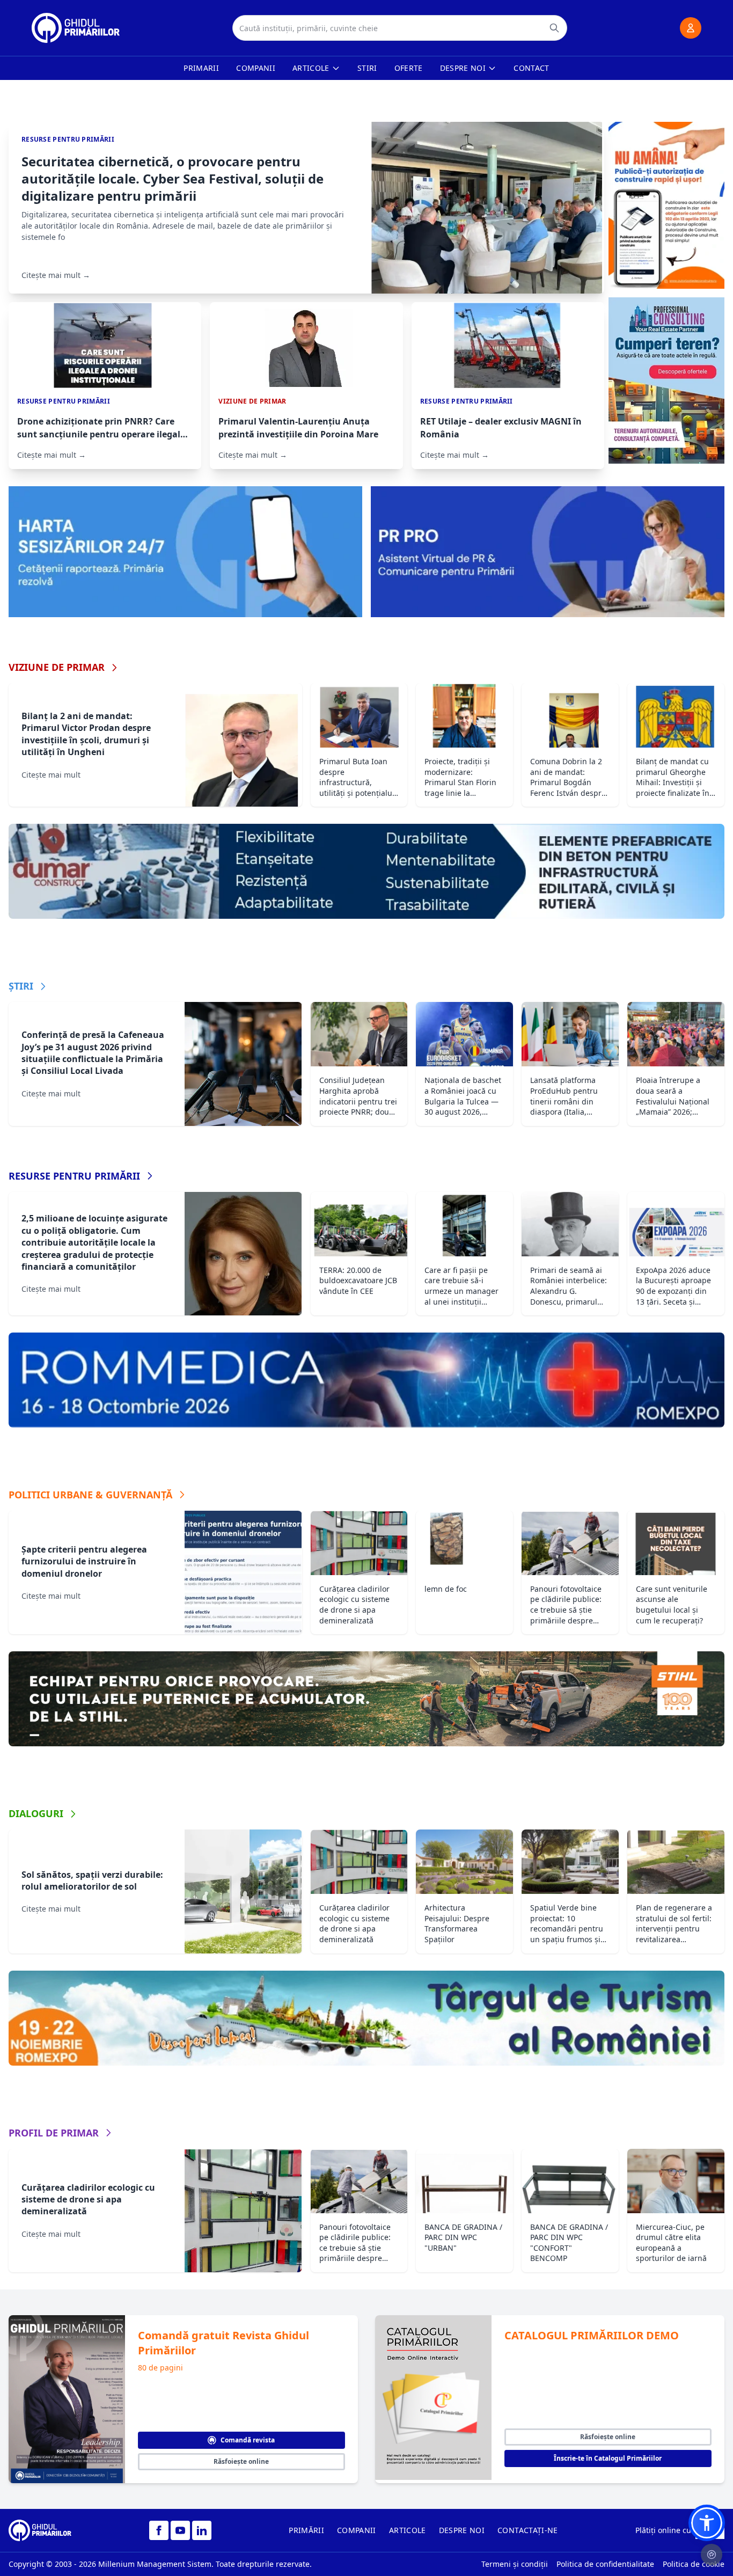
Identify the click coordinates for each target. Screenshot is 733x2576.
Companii (256, 68)
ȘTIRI (21, 986)
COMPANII (357, 2530)
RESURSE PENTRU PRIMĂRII (74, 1176)
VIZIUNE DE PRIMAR (57, 667)
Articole (311, 68)
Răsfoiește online (241, 2461)
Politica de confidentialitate (605, 2564)
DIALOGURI (36, 1813)
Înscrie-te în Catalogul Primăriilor (608, 2458)
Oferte (409, 68)
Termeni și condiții (515, 2564)
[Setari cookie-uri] (712, 2555)
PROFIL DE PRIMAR (54, 2133)
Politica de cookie (694, 2564)
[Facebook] (159, 2530)
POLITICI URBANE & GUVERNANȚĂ (90, 1495)
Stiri (367, 68)
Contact (531, 68)
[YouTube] (180, 2530)
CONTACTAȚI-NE (528, 2530)
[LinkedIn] (202, 2530)
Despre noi (463, 68)
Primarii (201, 68)
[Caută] (554, 28)
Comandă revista (248, 2440)
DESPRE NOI (462, 2530)
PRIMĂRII (306, 2530)
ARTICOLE (408, 2530)
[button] (707, 2523)
